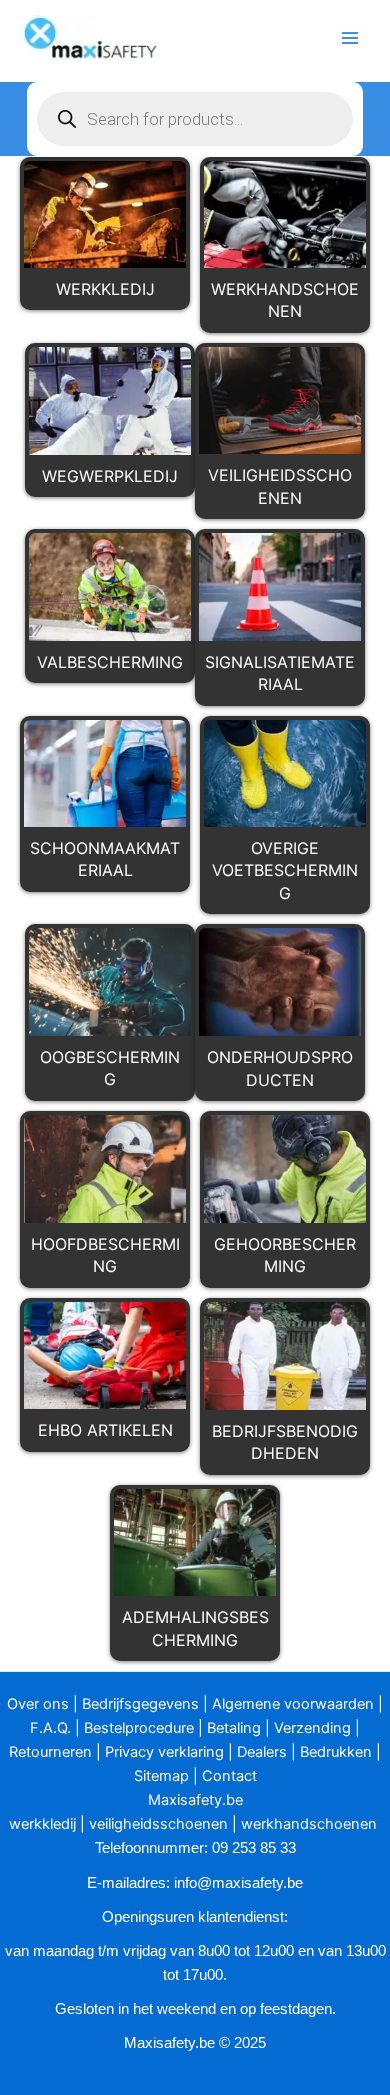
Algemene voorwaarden (293, 1704)
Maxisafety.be (195, 1800)
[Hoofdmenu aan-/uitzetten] (350, 38)
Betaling (234, 1728)
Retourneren (50, 1752)
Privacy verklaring (164, 1752)
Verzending (312, 1728)
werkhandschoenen (309, 1824)
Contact (229, 1776)
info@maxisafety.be (238, 1883)
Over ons (38, 1704)
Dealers (262, 1752)
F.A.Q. (50, 1728)
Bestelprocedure (139, 1728)
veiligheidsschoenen (158, 1824)
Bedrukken (336, 1752)
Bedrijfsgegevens (140, 1704)
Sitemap (161, 1776)
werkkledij (42, 1824)
